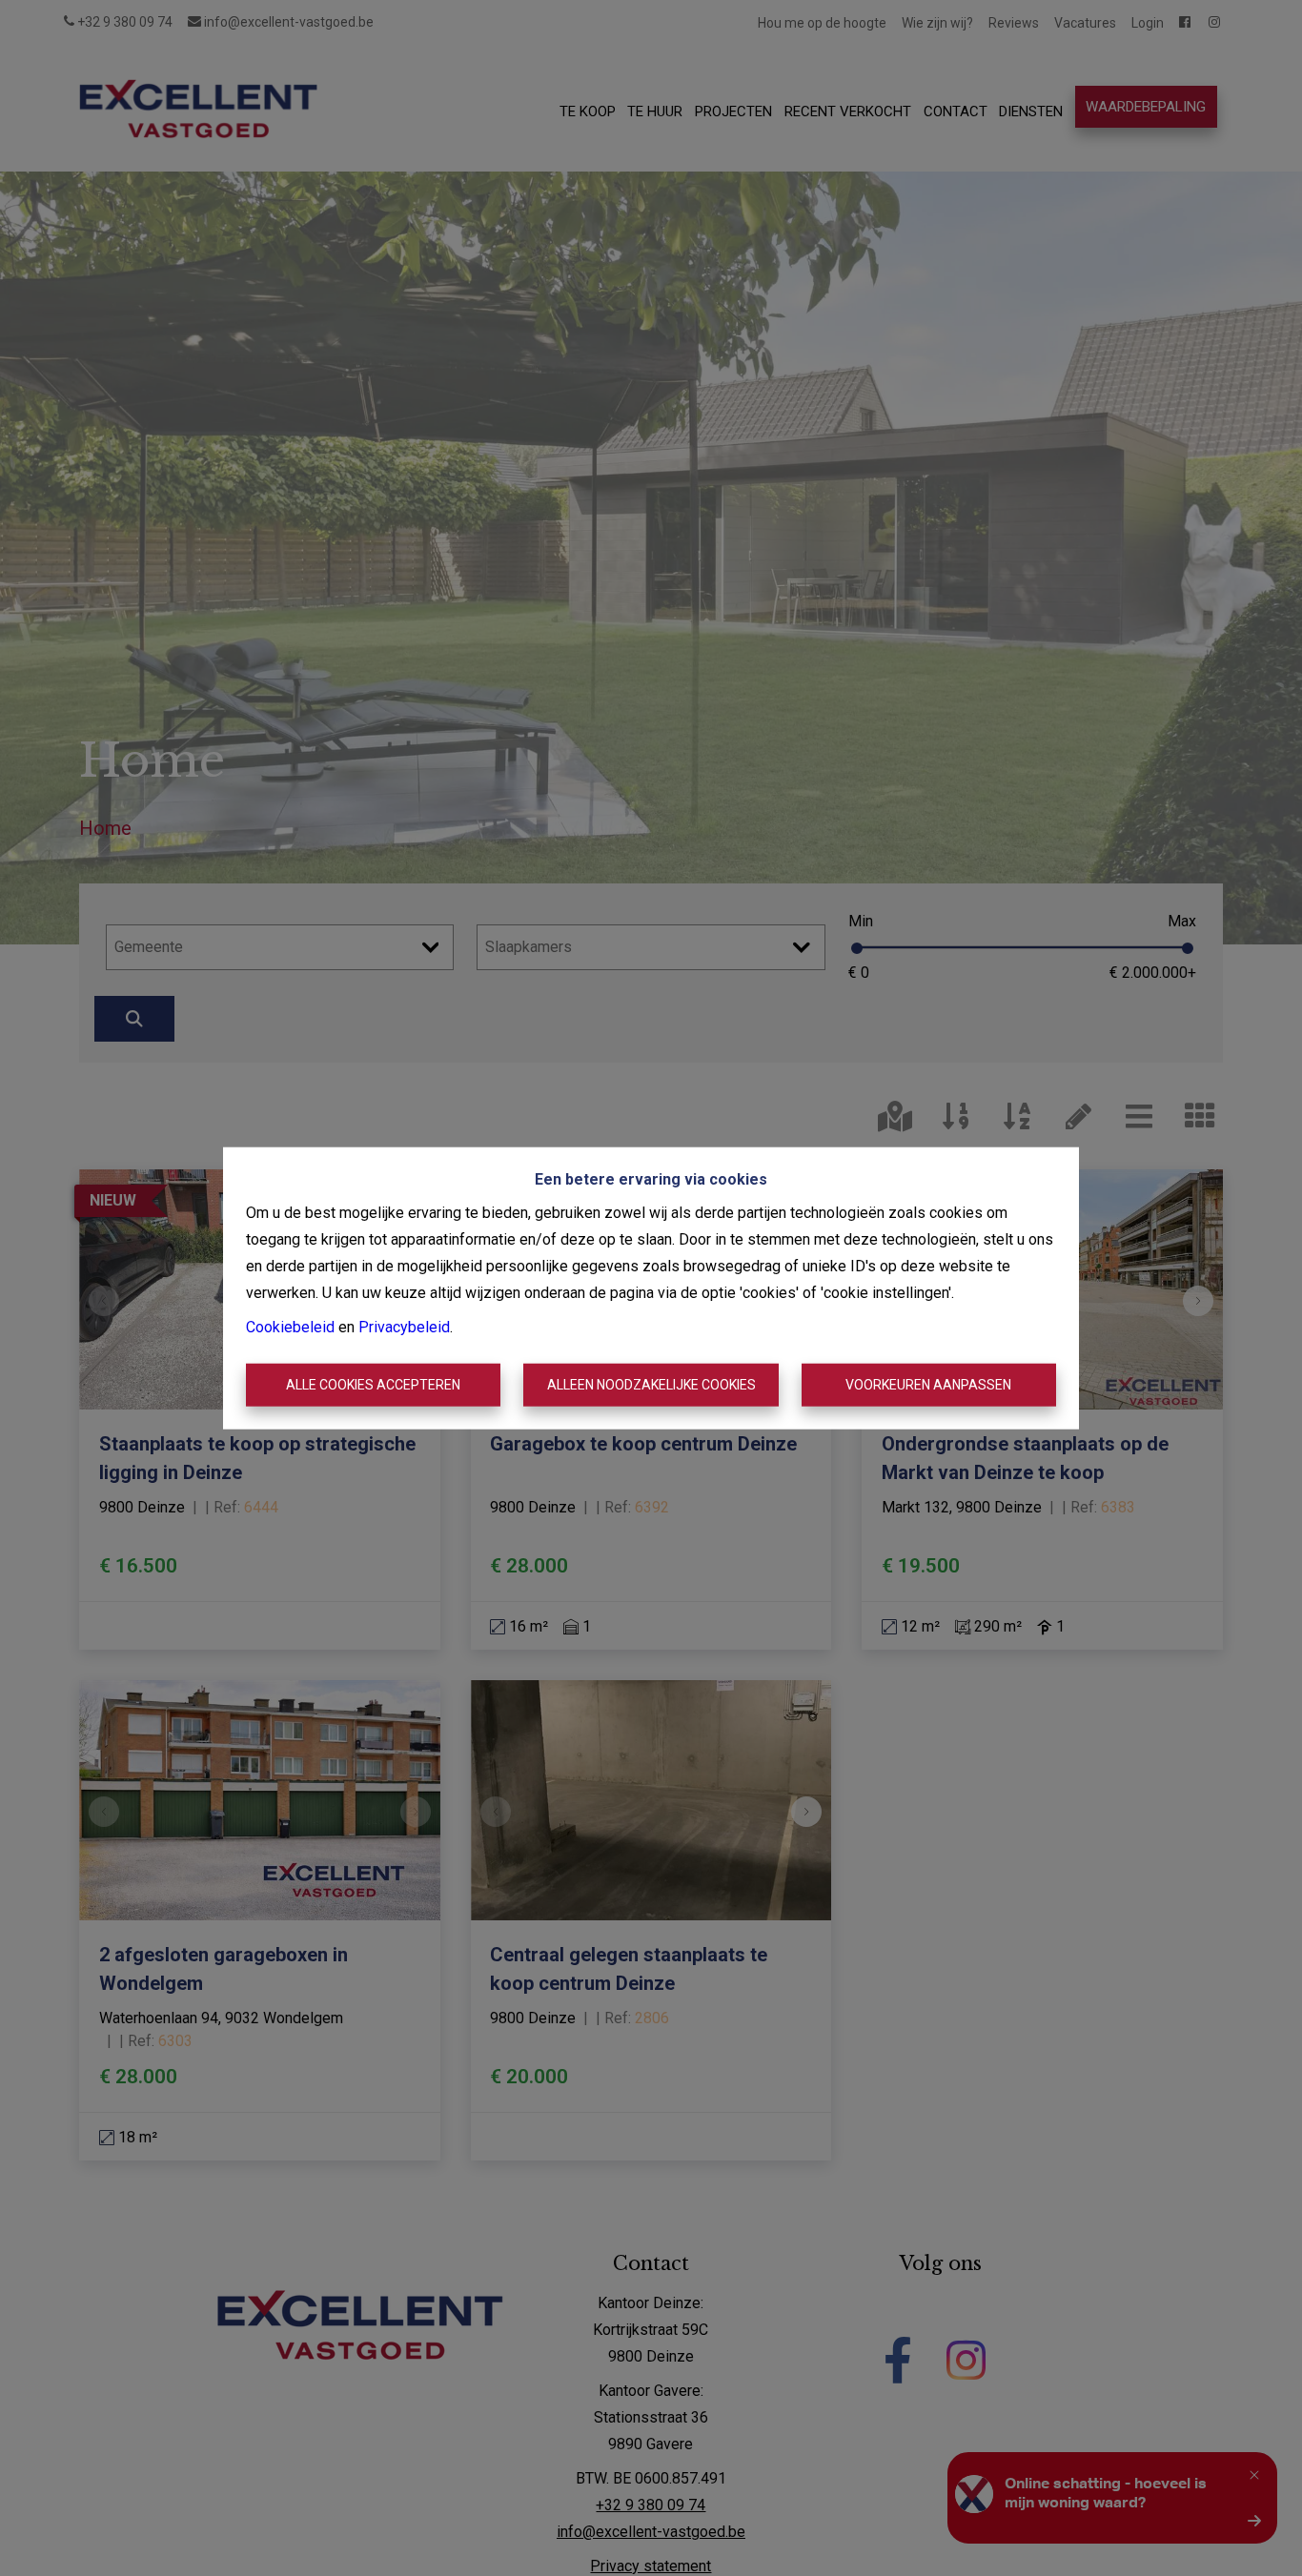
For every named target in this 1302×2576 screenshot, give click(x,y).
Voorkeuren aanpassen (928, 1385)
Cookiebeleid (290, 1326)
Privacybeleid (404, 1326)
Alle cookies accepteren (373, 1385)
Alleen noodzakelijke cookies (651, 1385)
